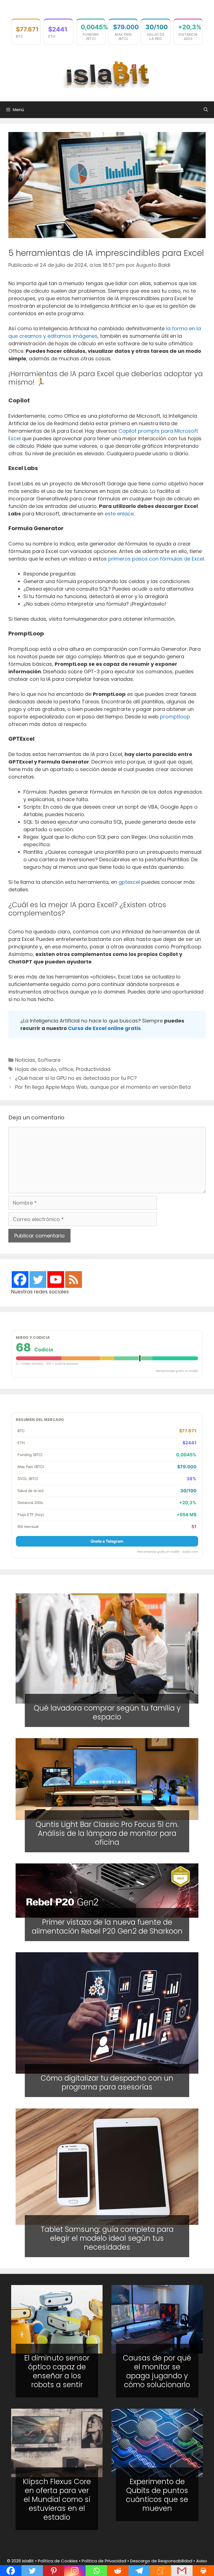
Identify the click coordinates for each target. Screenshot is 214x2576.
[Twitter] (38, 1280)
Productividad (93, 1069)
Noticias (25, 1060)
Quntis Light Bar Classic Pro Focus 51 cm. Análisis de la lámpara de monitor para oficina (107, 1833)
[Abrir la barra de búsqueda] (206, 110)
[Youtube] (56, 1280)
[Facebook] (20, 1280)
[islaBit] (107, 74)
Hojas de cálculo (36, 1069)
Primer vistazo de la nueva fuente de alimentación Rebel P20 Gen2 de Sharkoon (107, 1927)
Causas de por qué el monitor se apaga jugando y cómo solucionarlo (157, 2371)
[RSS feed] (74, 1280)
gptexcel (129, 882)
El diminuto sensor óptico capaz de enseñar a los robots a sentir (57, 2371)
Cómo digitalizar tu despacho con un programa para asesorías (107, 2083)
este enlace (119, 514)
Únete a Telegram (107, 1541)
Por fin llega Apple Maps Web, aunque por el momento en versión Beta (103, 1087)
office (66, 1069)
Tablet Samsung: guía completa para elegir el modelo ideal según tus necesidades (107, 2238)
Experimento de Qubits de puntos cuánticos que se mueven (157, 2495)
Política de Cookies (58, 2561)
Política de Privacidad (104, 2561)
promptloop (175, 717)
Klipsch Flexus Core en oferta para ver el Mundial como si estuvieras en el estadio (57, 2499)
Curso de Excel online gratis (104, 1028)
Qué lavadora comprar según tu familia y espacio (107, 1713)
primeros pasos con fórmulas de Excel (156, 559)
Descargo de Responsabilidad (161, 2561)
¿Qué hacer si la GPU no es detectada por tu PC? (76, 1078)
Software (49, 1060)
